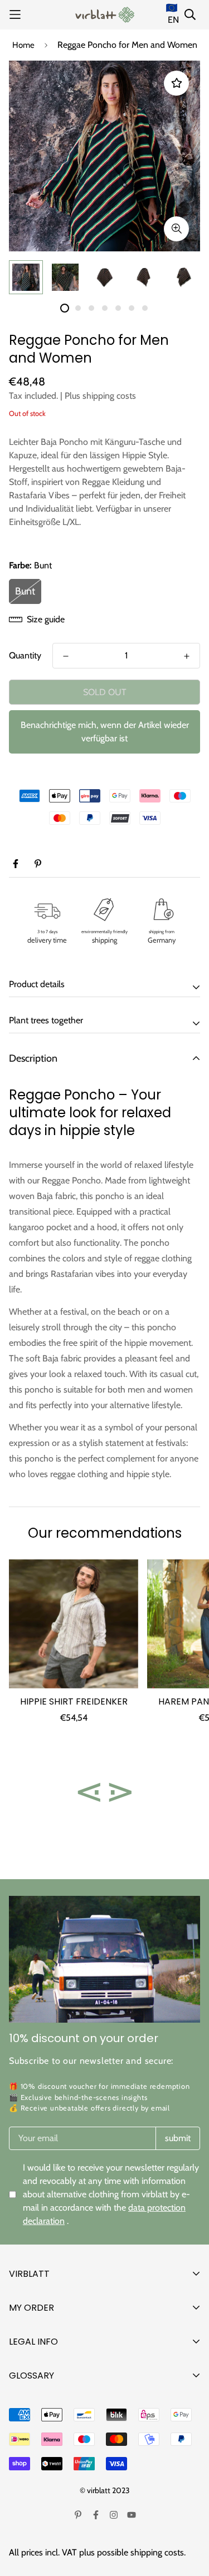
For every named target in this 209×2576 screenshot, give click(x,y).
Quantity (25, 655)
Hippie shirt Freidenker (74, 1701)
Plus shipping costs (100, 396)
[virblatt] (105, 15)
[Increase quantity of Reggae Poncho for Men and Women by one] (187, 656)
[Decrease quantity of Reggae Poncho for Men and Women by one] (66, 656)
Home (23, 45)
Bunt (25, 591)
